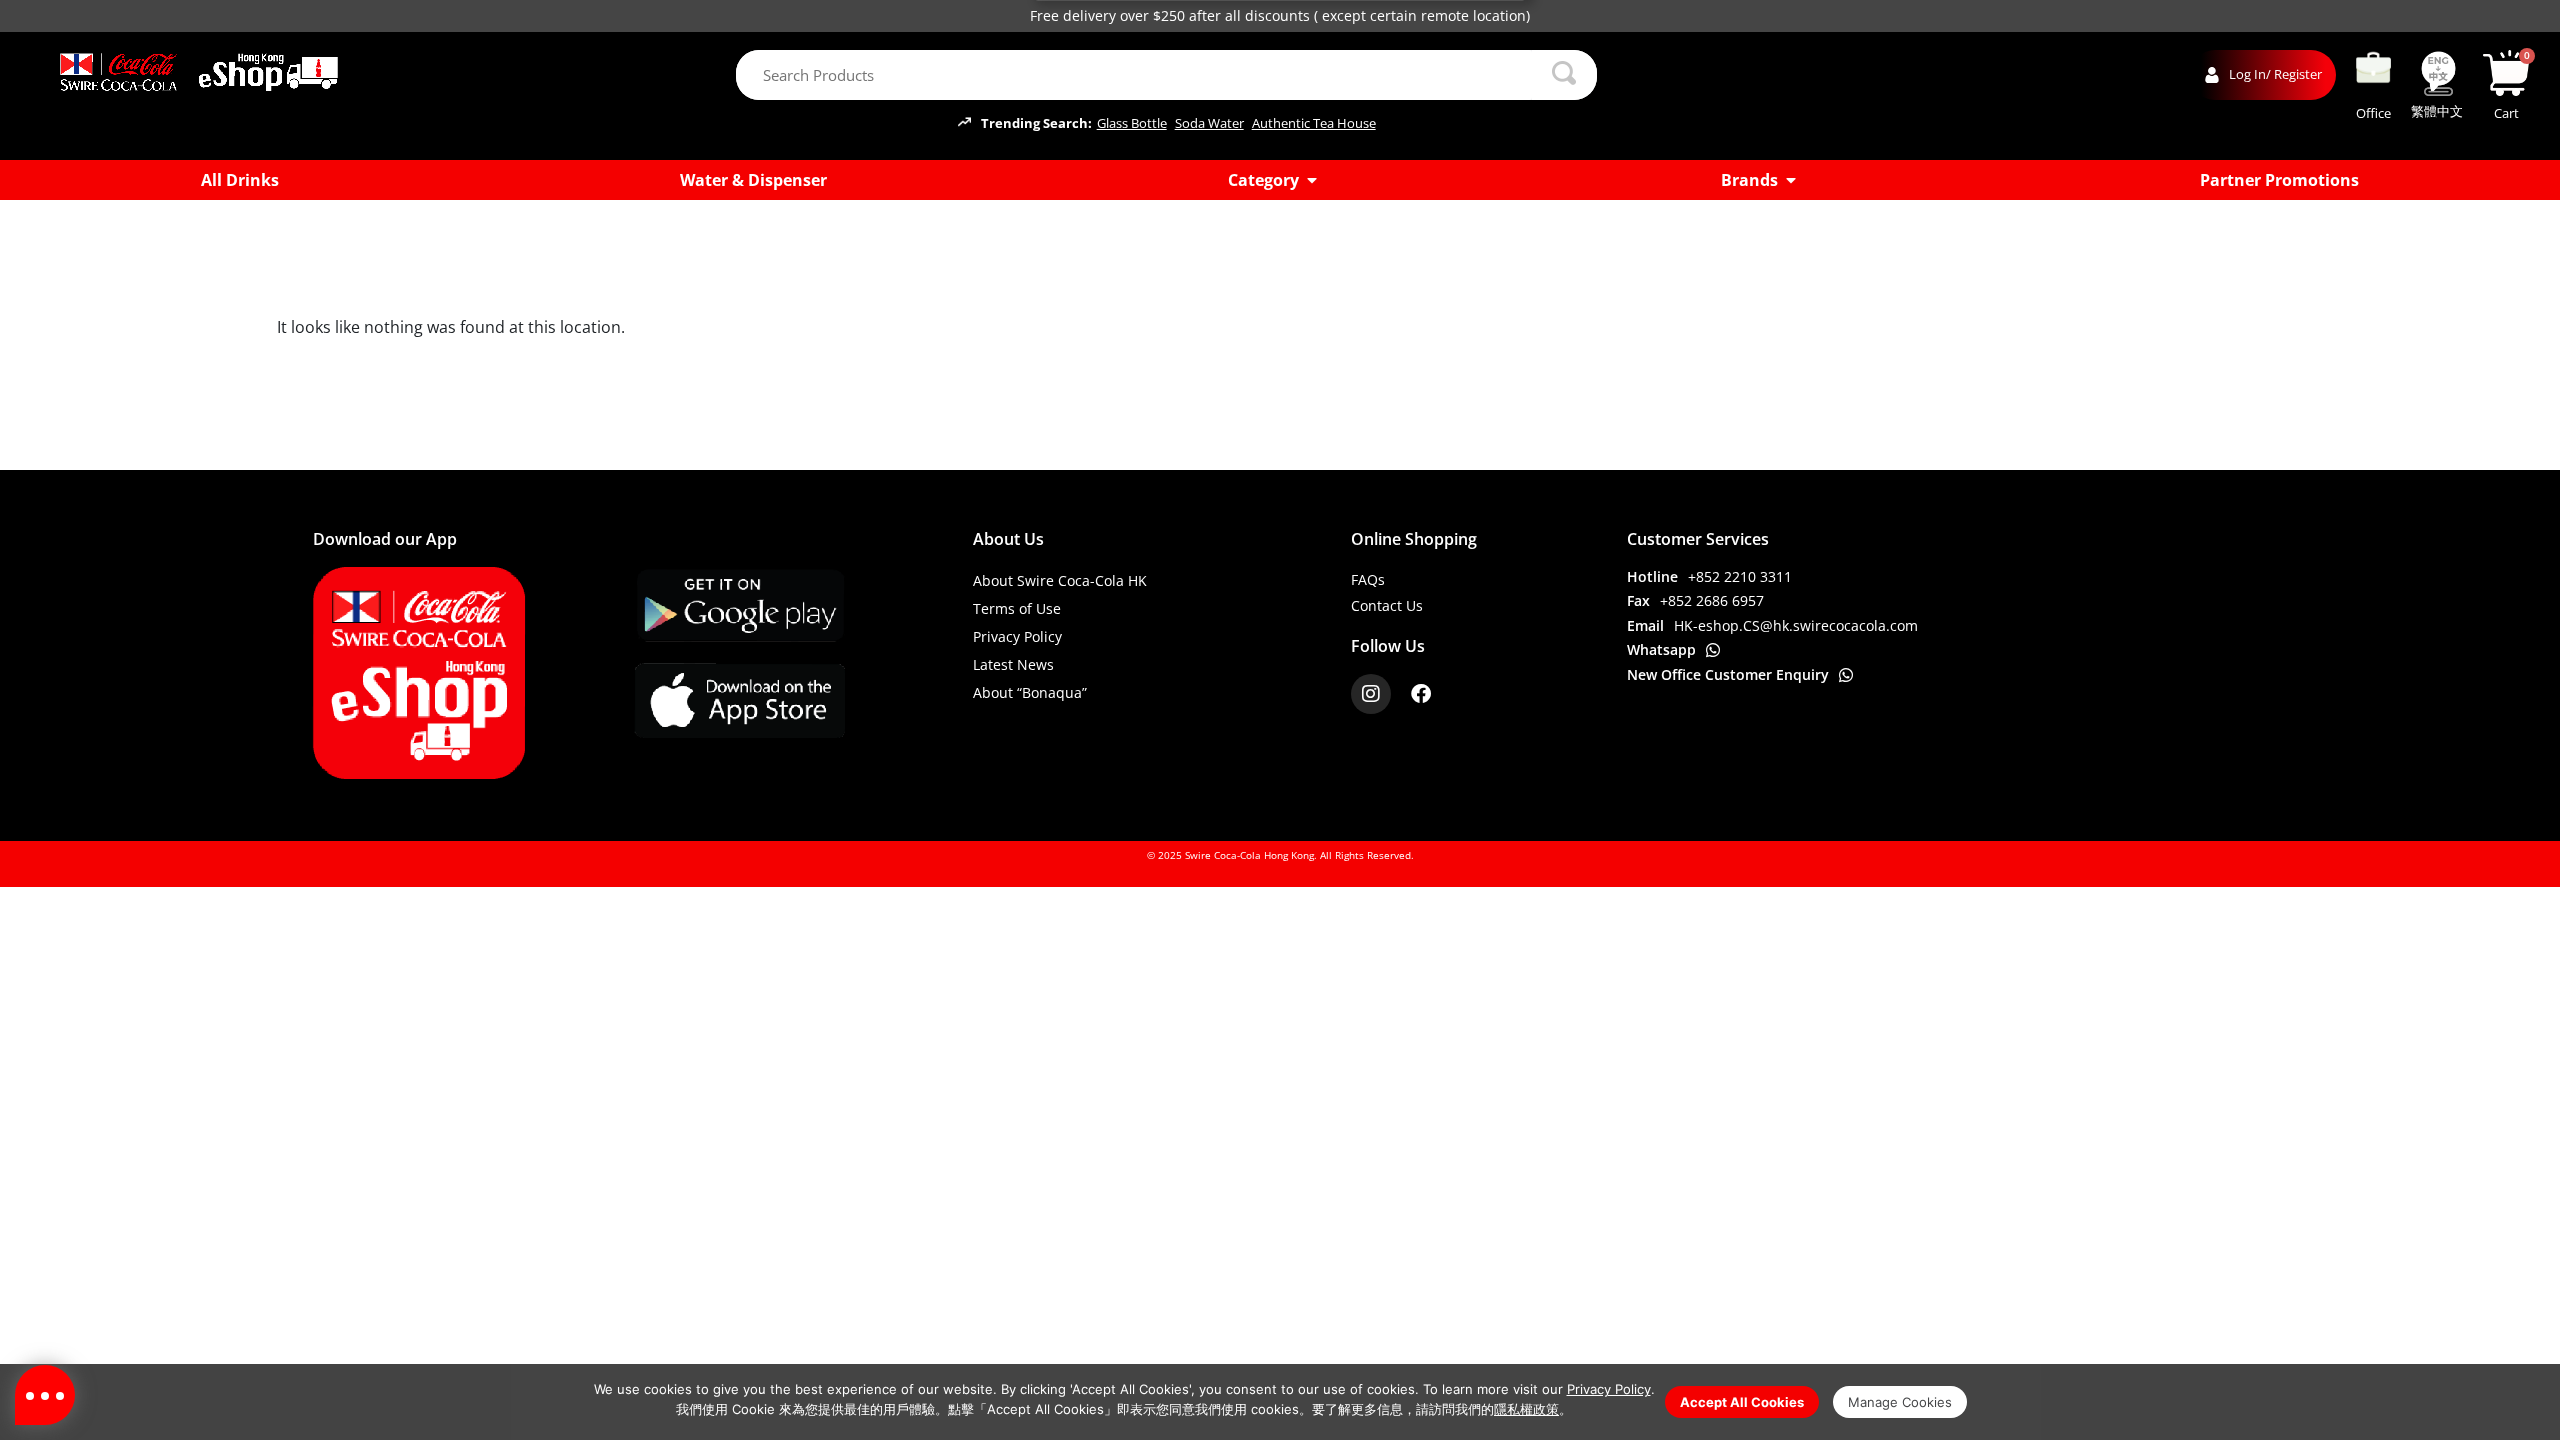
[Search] (1565, 75)
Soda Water (1209, 123)
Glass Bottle (1132, 123)
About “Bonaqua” (1030, 692)
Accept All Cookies (1742, 1402)
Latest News (1013, 664)
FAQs (1368, 579)
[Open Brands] (1791, 180)
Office (2373, 113)
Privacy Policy (1017, 636)
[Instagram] (1371, 694)
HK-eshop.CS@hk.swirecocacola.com (1796, 625)
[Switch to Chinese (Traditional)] (2438, 74)
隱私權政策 (1526, 1409)
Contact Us (1387, 605)
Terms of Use (1017, 608)
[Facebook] (1421, 694)
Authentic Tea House (1314, 123)
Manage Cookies (1900, 1402)
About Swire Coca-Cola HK (1060, 580)
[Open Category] (1312, 180)
